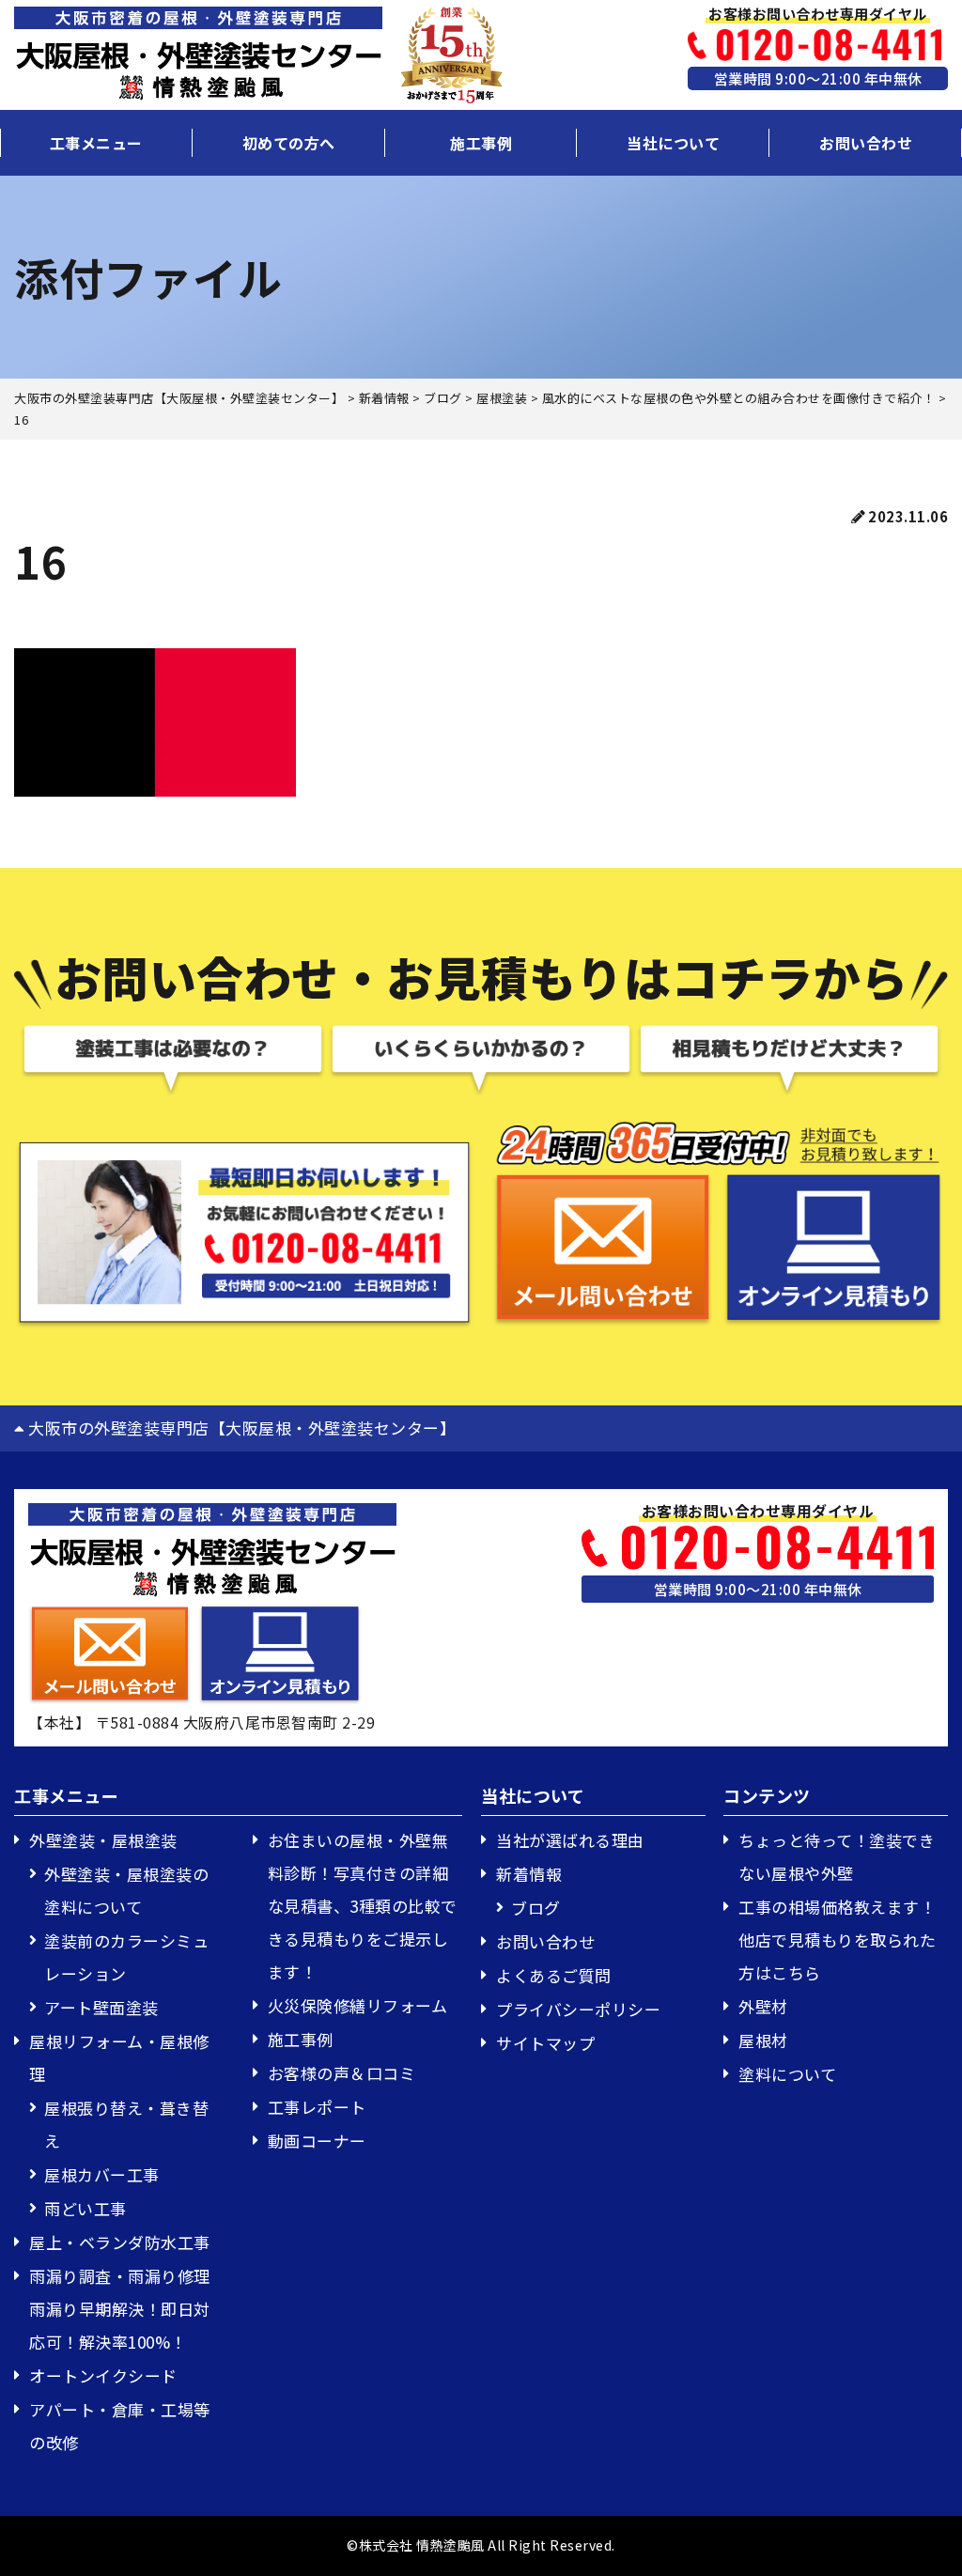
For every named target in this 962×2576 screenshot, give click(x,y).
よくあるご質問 (554, 1975)
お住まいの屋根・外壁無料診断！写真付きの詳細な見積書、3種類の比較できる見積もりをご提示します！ (363, 1906)
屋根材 (763, 2040)
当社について (673, 143)
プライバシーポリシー (578, 2009)
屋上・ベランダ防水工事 (120, 2242)
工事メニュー (96, 143)
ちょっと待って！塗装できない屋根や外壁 (837, 1856)
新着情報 (529, 1874)
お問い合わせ (866, 143)
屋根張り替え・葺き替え (126, 2124)
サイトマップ (545, 2043)
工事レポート (317, 2107)
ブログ (536, 1908)
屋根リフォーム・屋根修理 (119, 2057)
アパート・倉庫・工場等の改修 (120, 2426)
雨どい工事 (85, 2208)
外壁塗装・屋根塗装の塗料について (126, 1890)
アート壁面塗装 (101, 2007)
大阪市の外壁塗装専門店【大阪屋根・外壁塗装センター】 (240, 1428)
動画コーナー (317, 2141)
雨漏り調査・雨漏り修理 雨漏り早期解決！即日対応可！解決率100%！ (127, 2309)
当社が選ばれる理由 (570, 1840)
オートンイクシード (103, 2375)
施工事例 (481, 143)
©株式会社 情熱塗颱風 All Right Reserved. (481, 2545)
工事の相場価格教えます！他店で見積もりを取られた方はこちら (837, 1940)
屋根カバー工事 (102, 2174)
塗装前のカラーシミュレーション (126, 1957)
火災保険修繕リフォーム (358, 2005)
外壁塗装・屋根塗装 (103, 1840)
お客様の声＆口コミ (342, 2073)
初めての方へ (289, 143)
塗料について (787, 2074)
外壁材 (763, 2006)
